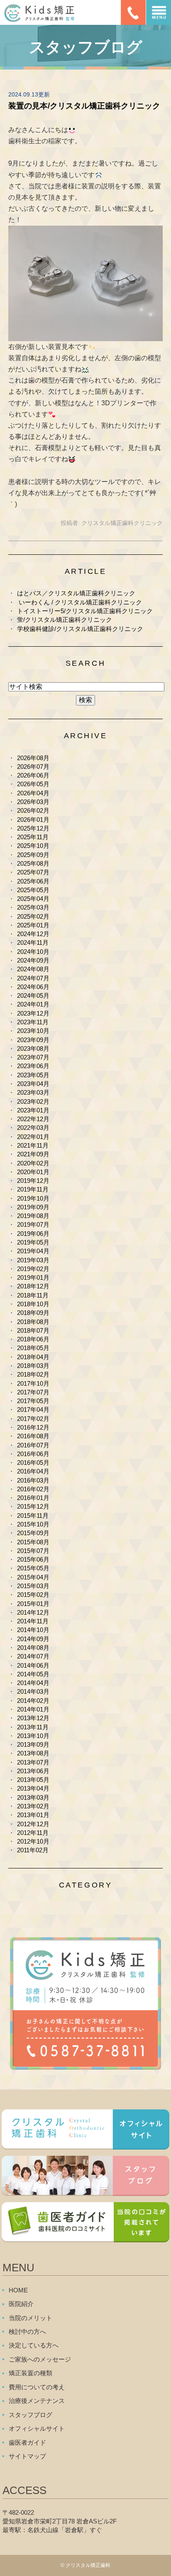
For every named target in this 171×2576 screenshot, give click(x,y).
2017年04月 (33, 1410)
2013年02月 (33, 1806)
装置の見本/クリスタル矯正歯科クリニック (84, 106)
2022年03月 (33, 1128)
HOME (18, 2290)
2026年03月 (33, 802)
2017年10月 (33, 1383)
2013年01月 (33, 1815)
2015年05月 (33, 1568)
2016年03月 (33, 1480)
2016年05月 (33, 1463)
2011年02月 (33, 1850)
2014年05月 (33, 1674)
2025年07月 (33, 872)
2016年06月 (33, 1454)
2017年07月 (33, 1392)
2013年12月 (33, 1718)
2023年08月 (33, 1048)
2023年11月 (33, 1022)
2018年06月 (33, 1339)
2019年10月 (33, 1198)
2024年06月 (33, 987)
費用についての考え (37, 2387)
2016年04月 (33, 1471)
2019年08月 (33, 1216)
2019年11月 (33, 1189)
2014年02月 (33, 1701)
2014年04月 (33, 1683)
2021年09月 (33, 1154)
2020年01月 (33, 1172)
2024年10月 (33, 952)
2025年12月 (33, 828)
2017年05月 (33, 1401)
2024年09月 (33, 960)
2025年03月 (33, 907)
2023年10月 (33, 1031)
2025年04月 (33, 899)
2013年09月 (33, 1744)
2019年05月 (33, 1242)
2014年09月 (33, 1639)
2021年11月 (33, 1145)
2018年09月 (33, 1313)
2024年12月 (33, 934)
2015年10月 (33, 1524)
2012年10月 (33, 1841)
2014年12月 (33, 1612)
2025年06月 (33, 881)
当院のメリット (31, 2318)
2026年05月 (33, 784)
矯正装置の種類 (31, 2373)
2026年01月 (33, 820)
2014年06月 (33, 1665)
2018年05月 (33, 1348)
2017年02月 (33, 1419)
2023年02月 (33, 1101)
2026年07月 (33, 767)
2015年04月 (33, 1577)
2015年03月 (33, 1586)
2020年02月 (33, 1163)
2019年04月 (33, 1251)
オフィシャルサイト (37, 2428)
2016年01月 (33, 1498)
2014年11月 (33, 1621)
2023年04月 (33, 1084)
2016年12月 (33, 1427)
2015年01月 (33, 1604)
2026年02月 (33, 810)
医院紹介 (21, 2304)
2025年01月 (33, 925)
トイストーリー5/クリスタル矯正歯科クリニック (85, 611)
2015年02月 (33, 1595)
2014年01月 (33, 1709)
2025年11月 (33, 837)
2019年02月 (33, 1269)
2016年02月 (33, 1489)
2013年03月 (33, 1797)
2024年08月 (33, 969)
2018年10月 (33, 1304)
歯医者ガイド (27, 2442)
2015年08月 (33, 1542)
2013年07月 (33, 1762)
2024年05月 (33, 995)
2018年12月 (33, 1286)
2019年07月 (33, 1224)
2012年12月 (33, 1824)
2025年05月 (33, 890)
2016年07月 (33, 1445)
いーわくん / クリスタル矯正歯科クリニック (79, 602)
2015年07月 (33, 1551)
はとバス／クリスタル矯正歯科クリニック (76, 593)
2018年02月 (33, 1374)
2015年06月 (33, 1559)
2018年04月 (33, 1357)
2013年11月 (33, 1727)
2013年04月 (33, 1788)
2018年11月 (33, 1295)
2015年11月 (33, 1516)
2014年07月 (33, 1656)
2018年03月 (33, 1366)
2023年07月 (33, 1057)
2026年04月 (33, 793)
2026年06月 (33, 775)
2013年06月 (33, 1771)
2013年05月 (33, 1780)
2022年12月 (33, 1119)
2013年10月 (33, 1736)
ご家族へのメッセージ (40, 2359)
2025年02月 (33, 916)
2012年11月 (33, 1833)
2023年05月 (33, 1075)
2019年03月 (33, 1260)
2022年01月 (33, 1137)
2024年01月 (33, 1004)
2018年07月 (33, 1330)
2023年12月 (33, 1013)
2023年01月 (33, 1110)
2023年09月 (33, 1040)
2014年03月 (33, 1691)
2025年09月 (33, 855)
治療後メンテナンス (37, 2401)
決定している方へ (34, 2345)
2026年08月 (33, 758)
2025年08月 (33, 863)
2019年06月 (33, 1234)
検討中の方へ (27, 2332)
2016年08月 (33, 1436)
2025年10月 (33, 846)
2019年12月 (33, 1181)
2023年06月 (33, 1066)
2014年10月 (33, 1630)
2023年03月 (33, 1092)
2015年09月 (33, 1533)
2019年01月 (33, 1277)
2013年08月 (33, 1753)
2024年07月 (33, 978)
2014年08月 (33, 1648)
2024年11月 (33, 943)
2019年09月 (33, 1207)
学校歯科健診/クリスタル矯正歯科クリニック (80, 629)
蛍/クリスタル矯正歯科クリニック (65, 620)
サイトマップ (27, 2456)
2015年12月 (33, 1506)
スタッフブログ (31, 2415)
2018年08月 (33, 1322)
